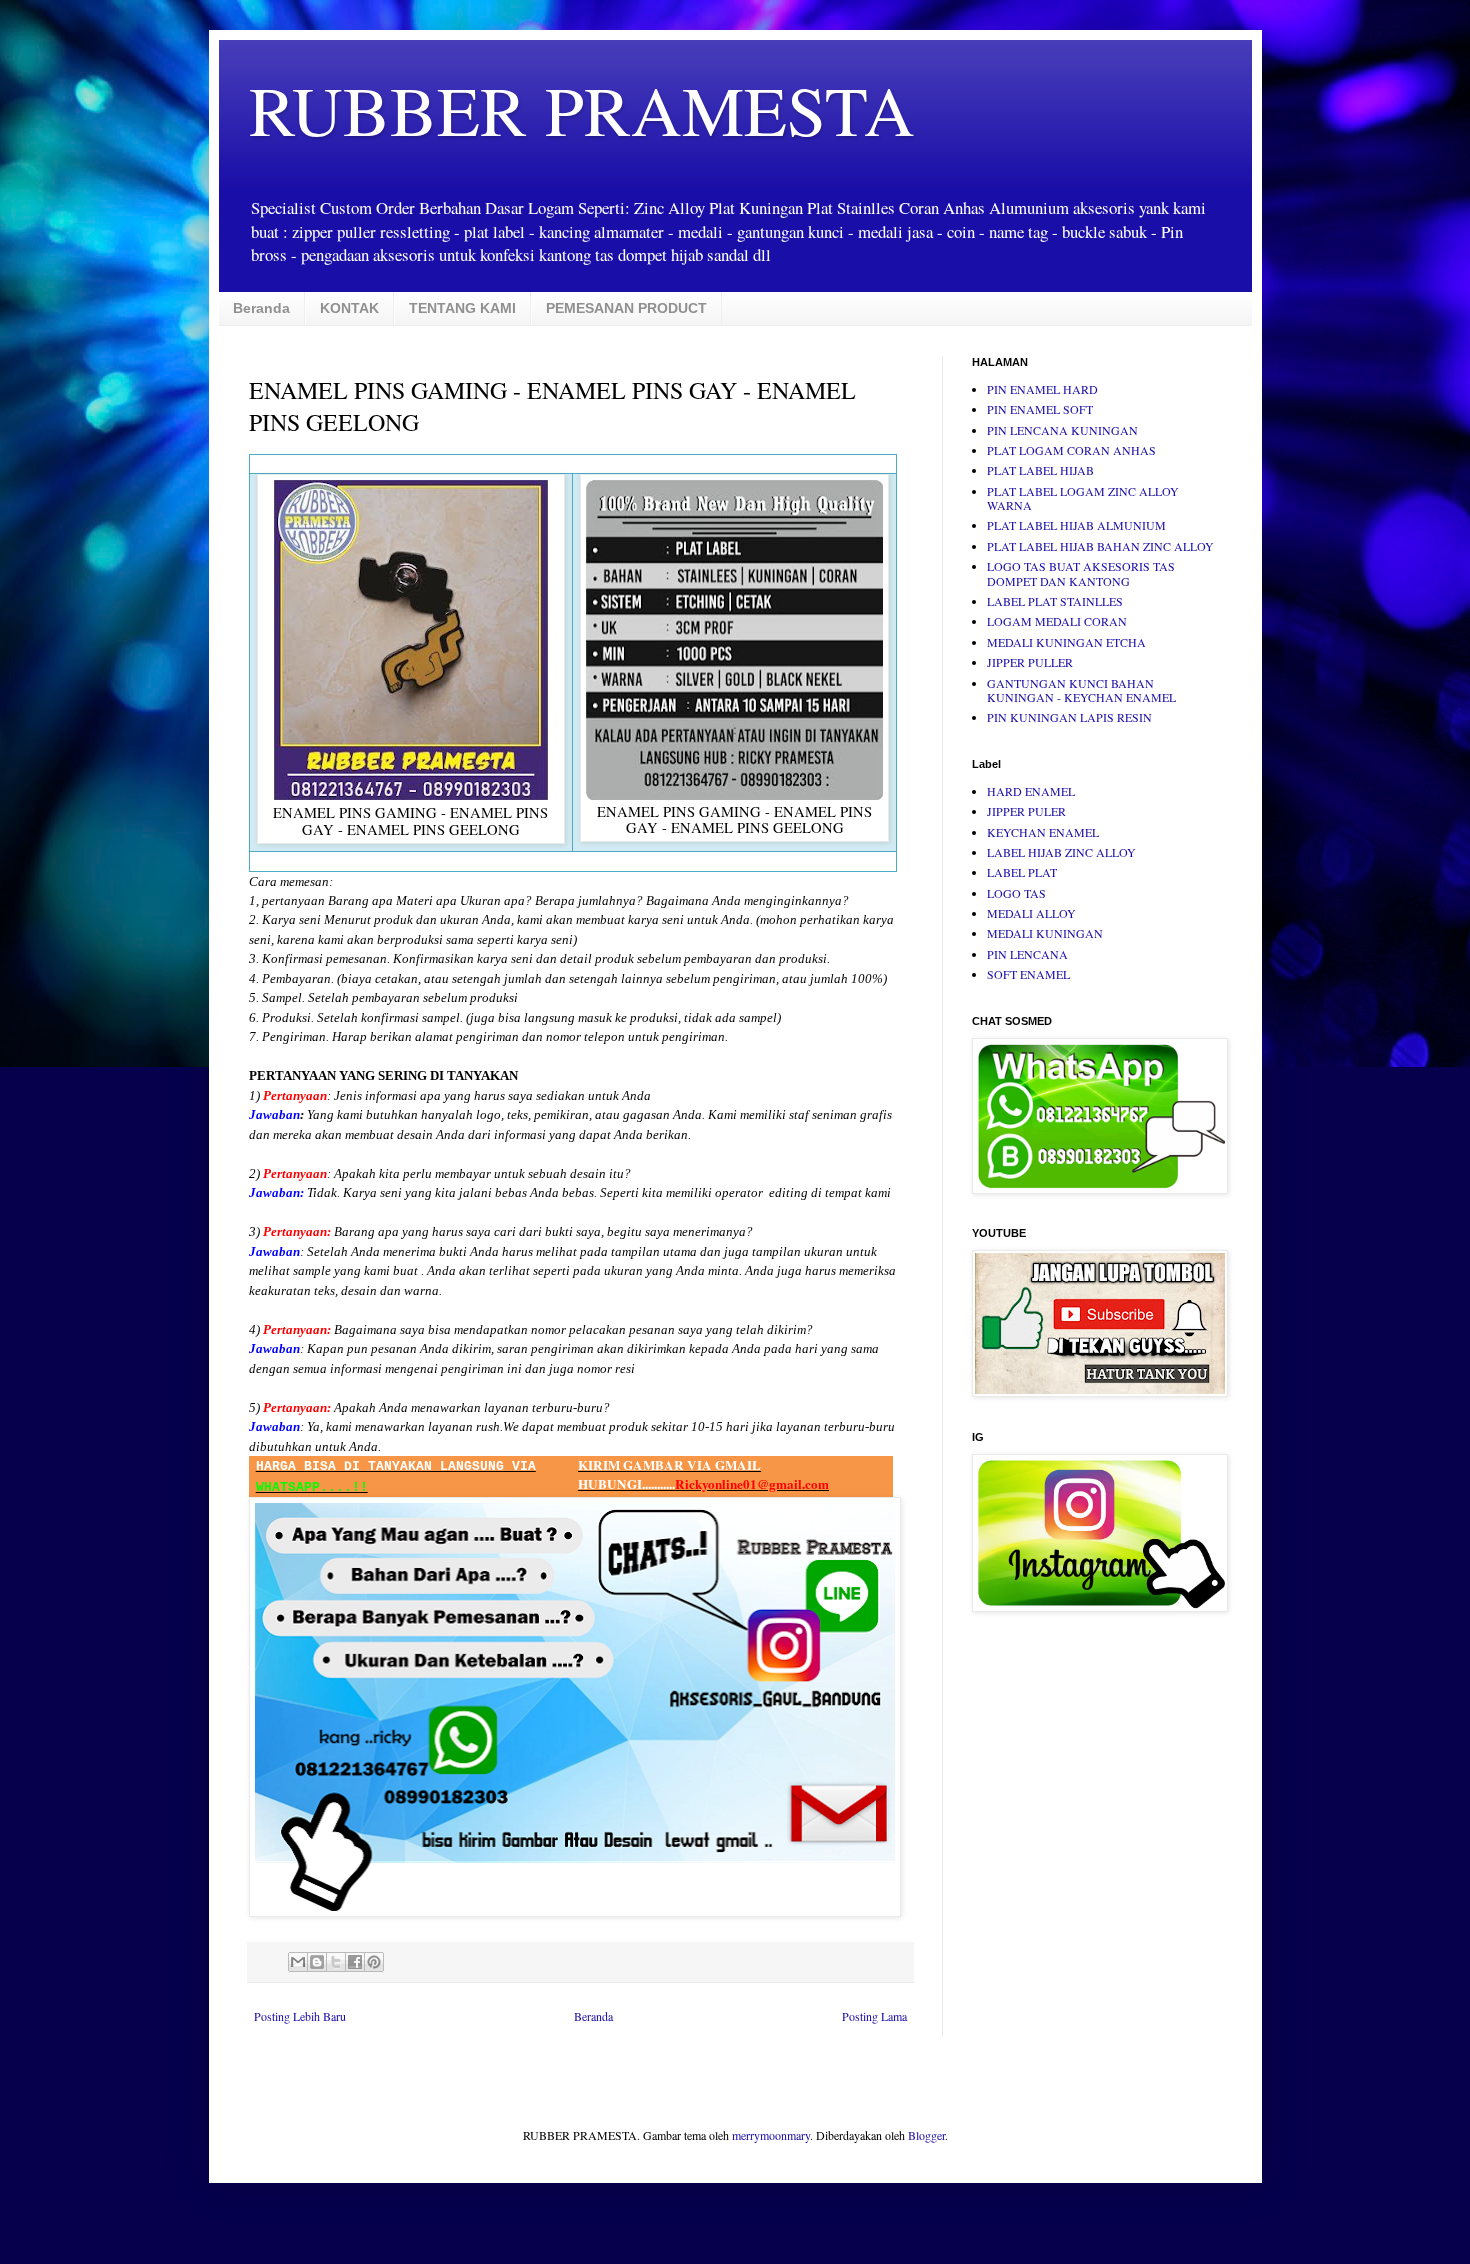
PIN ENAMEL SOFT (1040, 409)
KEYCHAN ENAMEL (1043, 832)
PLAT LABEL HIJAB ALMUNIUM (1076, 525)
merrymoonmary (771, 2135)
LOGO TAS (1016, 893)
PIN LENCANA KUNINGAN (1062, 430)
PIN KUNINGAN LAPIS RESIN (1069, 717)
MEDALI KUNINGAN (1045, 933)
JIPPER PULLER (1030, 662)
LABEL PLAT (1022, 872)
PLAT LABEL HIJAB (1040, 470)
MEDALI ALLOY (1031, 913)
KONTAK (349, 308)
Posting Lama (874, 2016)
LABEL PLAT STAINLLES (1055, 601)
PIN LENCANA (1027, 954)
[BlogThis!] (317, 1962)
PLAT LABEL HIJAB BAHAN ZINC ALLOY (1100, 546)
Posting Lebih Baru (300, 2016)
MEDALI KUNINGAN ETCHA (1066, 642)
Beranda (261, 308)
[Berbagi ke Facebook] (355, 1962)
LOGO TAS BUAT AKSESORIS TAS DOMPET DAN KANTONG (1081, 573)
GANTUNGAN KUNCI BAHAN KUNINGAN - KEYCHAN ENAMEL (1081, 690)
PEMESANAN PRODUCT (626, 308)
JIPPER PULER (1026, 811)
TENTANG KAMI (462, 308)
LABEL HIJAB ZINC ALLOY (1061, 852)
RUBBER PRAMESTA (582, 109)
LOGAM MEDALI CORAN (1057, 621)
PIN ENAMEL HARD (1042, 389)
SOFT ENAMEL (1028, 974)
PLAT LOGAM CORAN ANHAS (1071, 450)
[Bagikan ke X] (336, 1962)
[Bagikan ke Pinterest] (374, 1962)
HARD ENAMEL (1031, 791)
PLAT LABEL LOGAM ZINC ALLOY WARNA (1083, 498)
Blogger (926, 2135)
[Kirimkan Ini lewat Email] (298, 1962)
